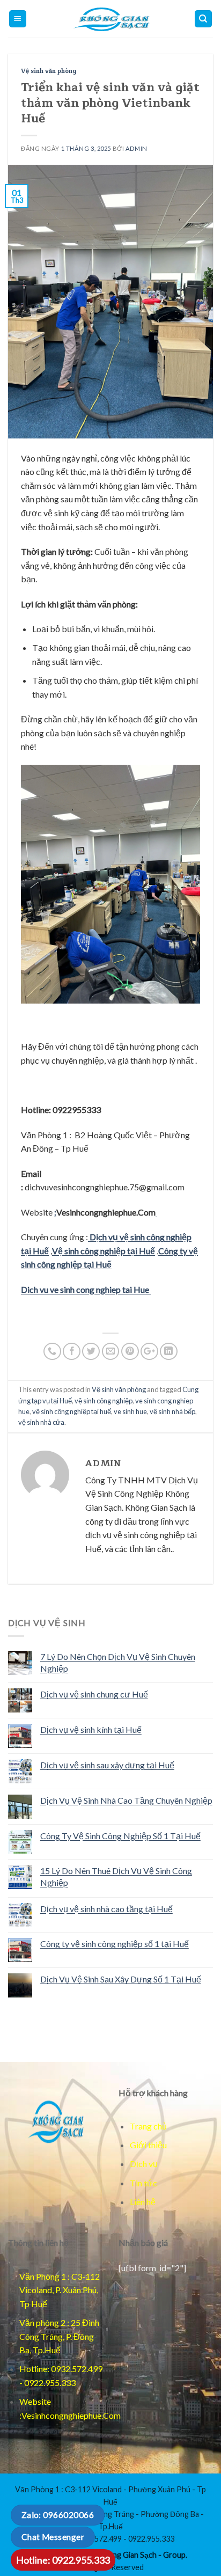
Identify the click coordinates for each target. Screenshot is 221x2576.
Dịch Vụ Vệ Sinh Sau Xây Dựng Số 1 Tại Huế (121, 1979)
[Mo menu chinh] (18, 19)
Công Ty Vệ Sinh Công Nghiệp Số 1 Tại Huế (120, 1836)
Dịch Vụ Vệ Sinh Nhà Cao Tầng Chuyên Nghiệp (126, 1800)
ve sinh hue (130, 1411)
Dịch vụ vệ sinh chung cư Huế (94, 1694)
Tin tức (143, 2183)
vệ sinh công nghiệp (104, 1401)
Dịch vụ (144, 2164)
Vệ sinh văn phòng (49, 71)
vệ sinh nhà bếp (172, 1411)
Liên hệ (143, 2202)
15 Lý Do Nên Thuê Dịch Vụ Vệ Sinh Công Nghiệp (116, 1876)
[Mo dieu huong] (204, 19)
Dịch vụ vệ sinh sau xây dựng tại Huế (107, 1765)
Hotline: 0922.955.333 (63, 2560)
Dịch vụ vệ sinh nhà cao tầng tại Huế (106, 1909)
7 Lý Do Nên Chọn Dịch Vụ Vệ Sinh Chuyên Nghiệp (118, 1662)
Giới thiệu (148, 2145)
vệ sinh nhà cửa (41, 1422)
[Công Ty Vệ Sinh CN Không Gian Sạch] (55, 2121)
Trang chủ (148, 2126)
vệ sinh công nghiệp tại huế (72, 1411)
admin (137, 148)
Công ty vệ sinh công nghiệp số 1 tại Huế (115, 1944)
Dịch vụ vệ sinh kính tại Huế (91, 1729)
